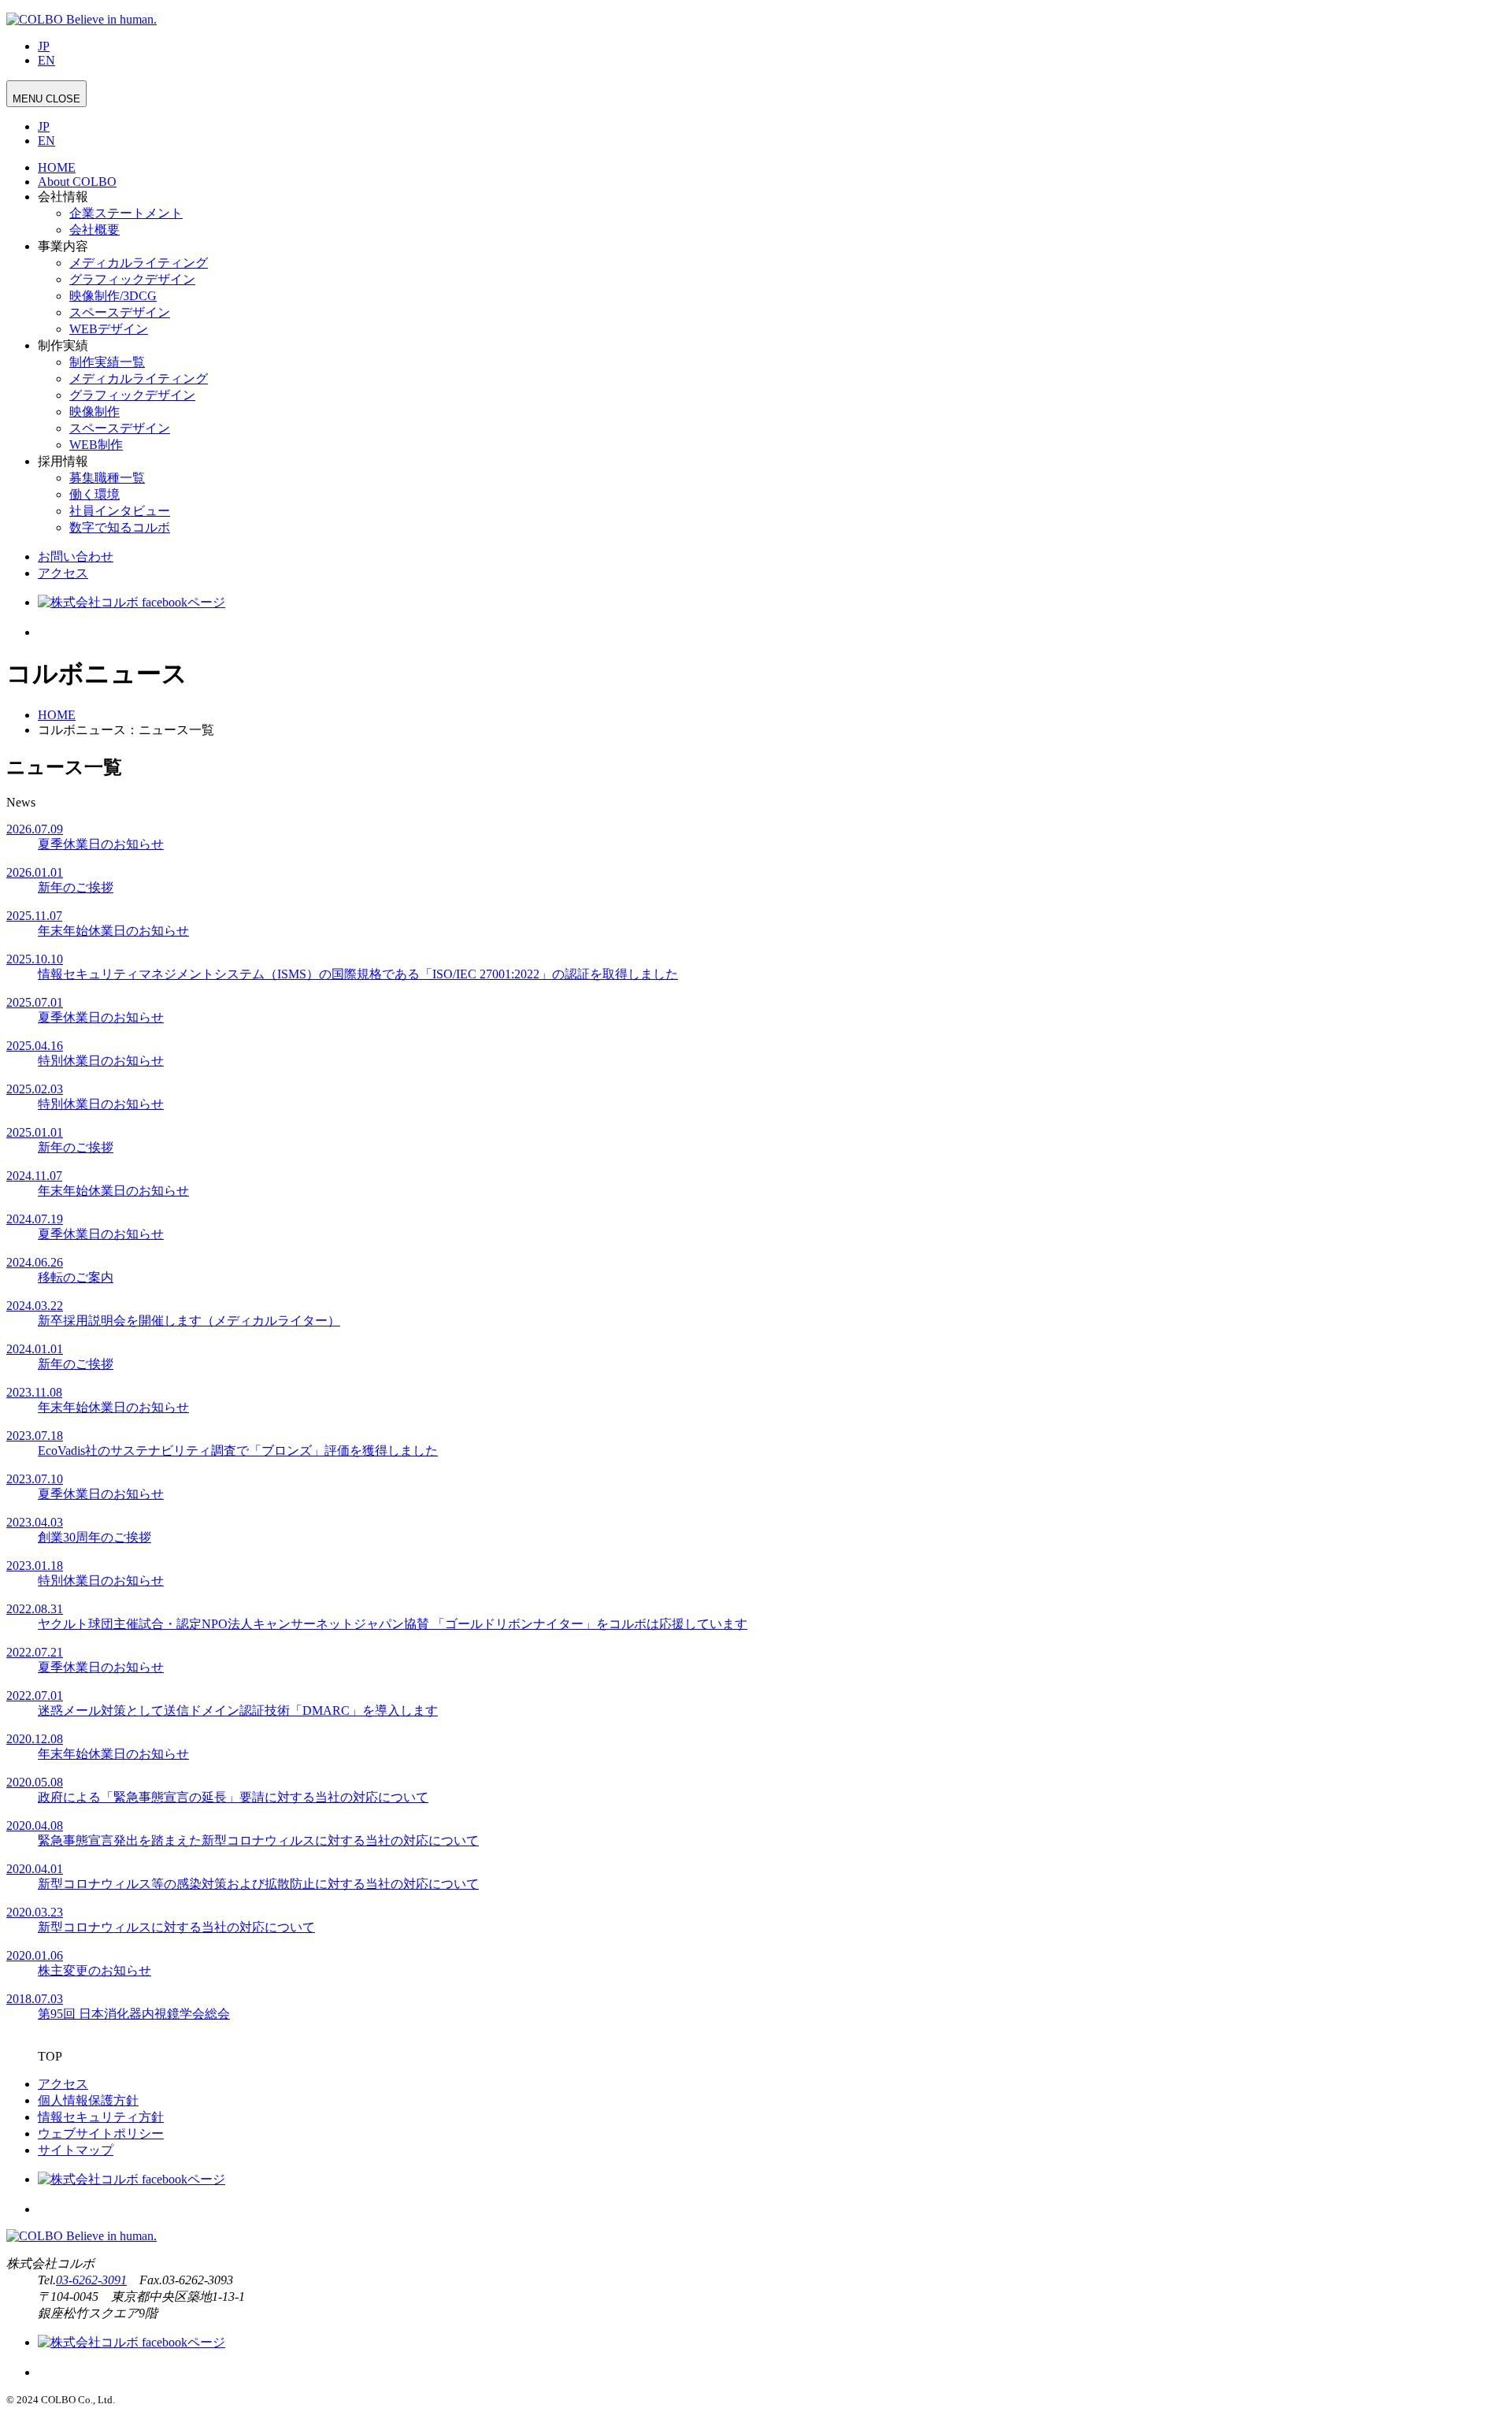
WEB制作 (96, 445)
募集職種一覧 (107, 478)
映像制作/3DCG (113, 296)
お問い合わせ (76, 557)
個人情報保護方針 (88, 2100)
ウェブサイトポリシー (101, 2133)
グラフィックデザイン (132, 279)
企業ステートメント (126, 213)
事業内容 (63, 246)
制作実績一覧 (107, 362)
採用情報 (63, 461)
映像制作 (94, 412)
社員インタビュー (120, 511)
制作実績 (63, 345)
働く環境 (94, 494)
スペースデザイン (120, 312)
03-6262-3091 (91, 2280)
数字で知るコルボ (120, 527)
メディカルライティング (139, 263)
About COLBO (77, 182)
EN (46, 60)
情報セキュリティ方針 (101, 2117)
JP (44, 46)
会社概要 (94, 230)
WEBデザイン (109, 329)
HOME (57, 167)
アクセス (63, 573)
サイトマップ (76, 2150)
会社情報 (63, 197)
